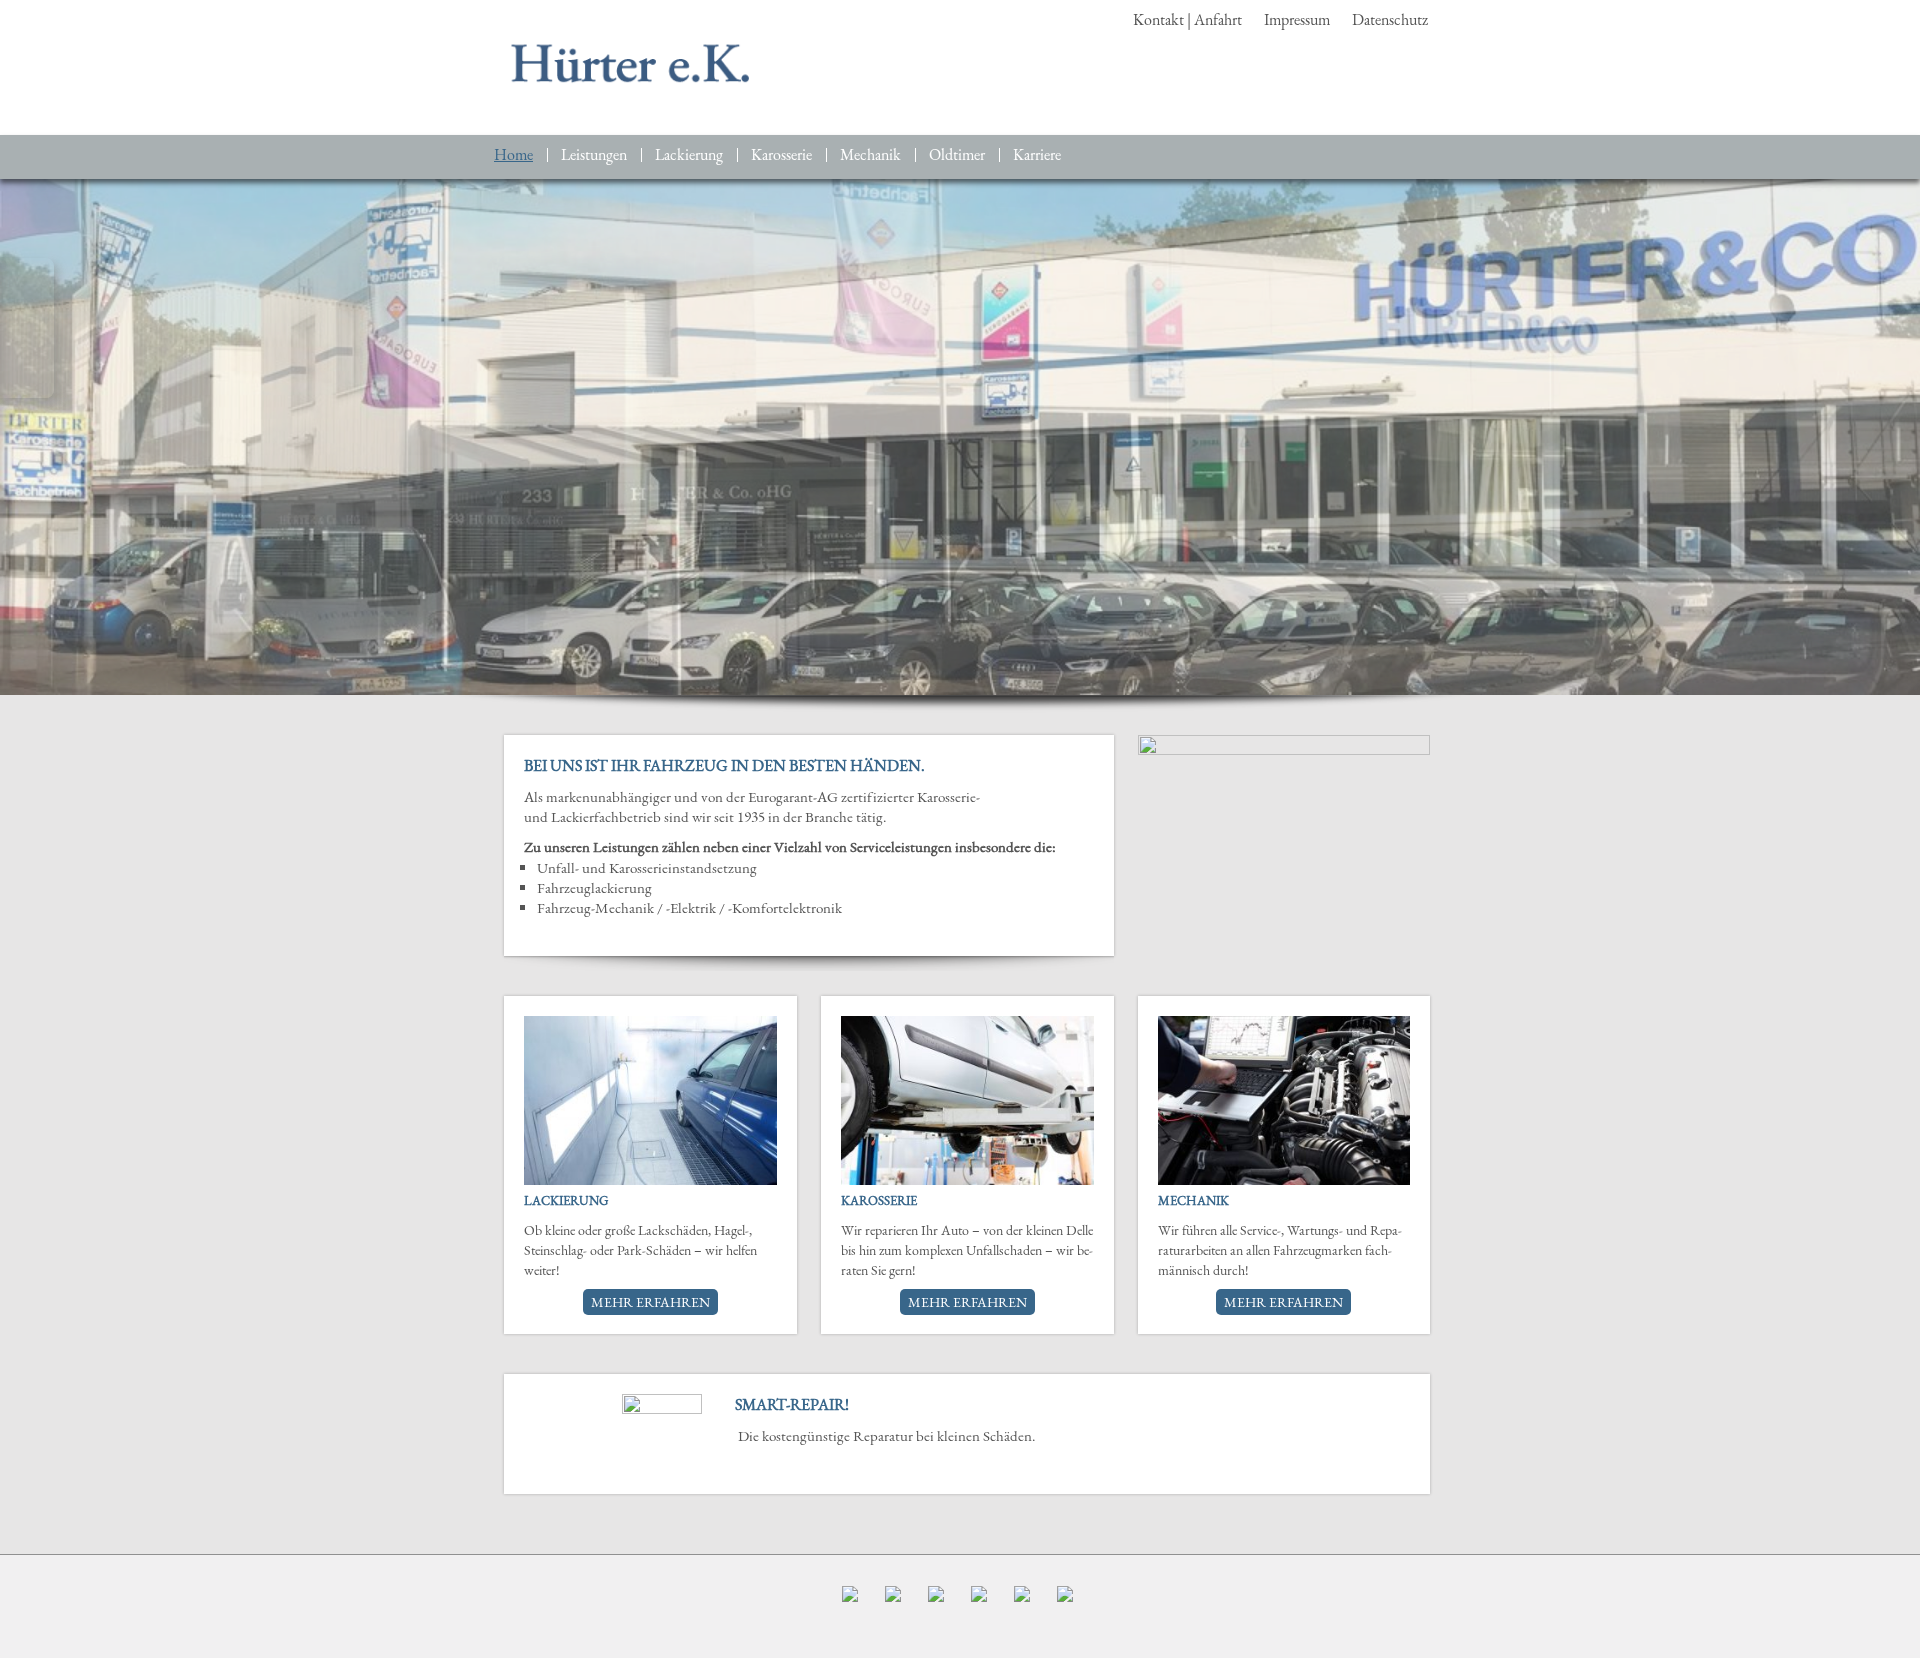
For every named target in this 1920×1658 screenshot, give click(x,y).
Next (1395, 1434)
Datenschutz (1390, 19)
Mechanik (870, 154)
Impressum (1297, 19)
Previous (539, 1434)
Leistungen (594, 154)
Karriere (1037, 154)
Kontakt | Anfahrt (1187, 19)
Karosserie (781, 154)
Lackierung (689, 154)
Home (513, 154)
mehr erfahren (650, 1302)
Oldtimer (957, 154)
